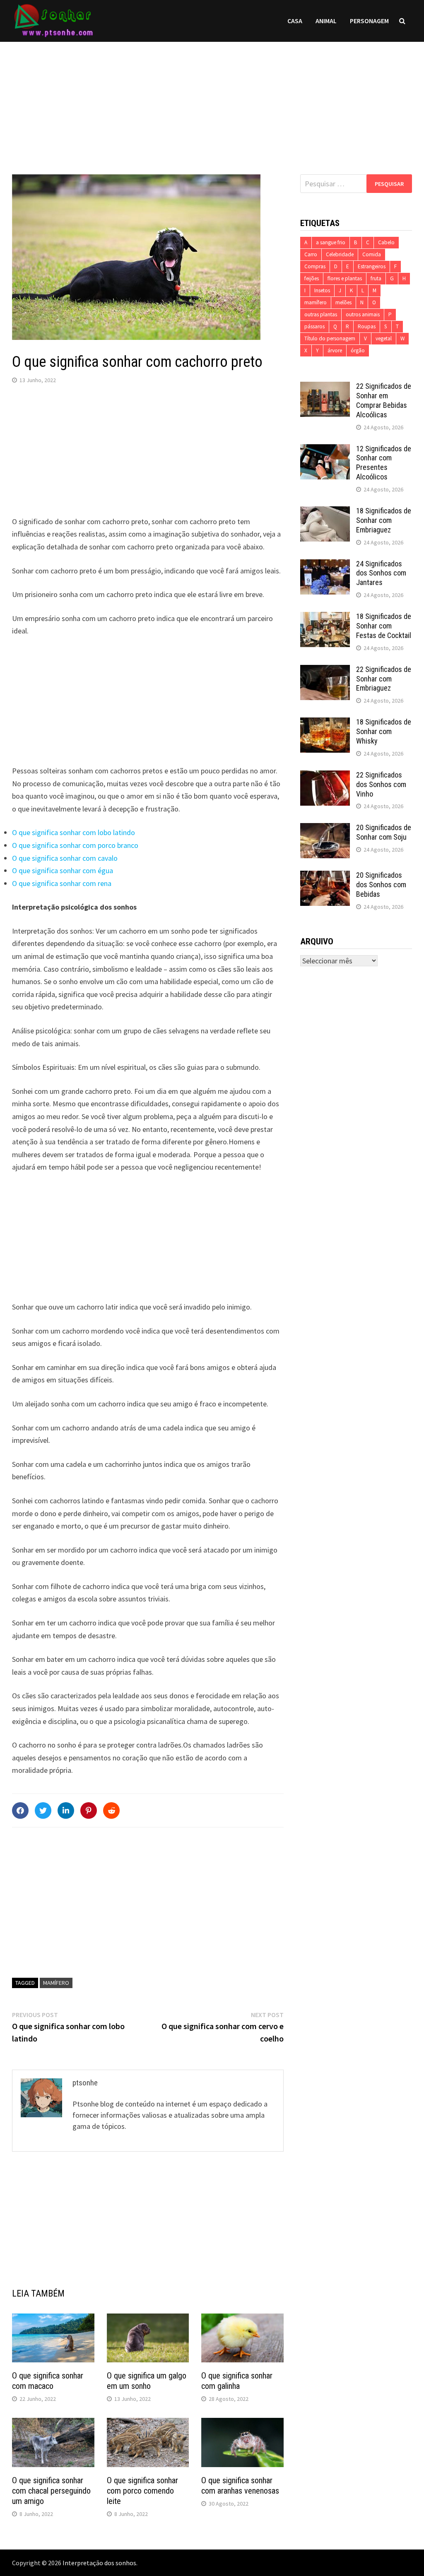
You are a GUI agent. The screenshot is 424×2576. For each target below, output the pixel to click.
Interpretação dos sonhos (99, 2563)
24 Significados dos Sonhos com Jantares (381, 573)
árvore (335, 350)
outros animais (363, 314)
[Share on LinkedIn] (66, 1810)
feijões (312, 278)
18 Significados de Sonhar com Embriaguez (384, 520)
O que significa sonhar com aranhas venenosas (240, 2486)
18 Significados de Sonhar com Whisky (384, 731)
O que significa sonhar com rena (62, 883)
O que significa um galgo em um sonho (147, 2381)
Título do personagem (330, 338)
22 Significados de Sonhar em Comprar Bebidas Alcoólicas (384, 400)
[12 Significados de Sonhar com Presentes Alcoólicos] (325, 450)
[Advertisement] (212, 100)
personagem (369, 21)
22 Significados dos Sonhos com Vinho (381, 784)
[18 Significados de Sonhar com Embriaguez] (325, 512)
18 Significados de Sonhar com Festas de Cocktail (384, 626)
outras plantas (321, 314)
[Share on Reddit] (111, 1810)
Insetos (322, 290)
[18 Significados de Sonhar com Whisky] (325, 723)
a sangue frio (331, 242)
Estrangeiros (372, 266)
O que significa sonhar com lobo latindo (73, 832)
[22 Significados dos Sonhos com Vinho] (325, 776)
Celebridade (340, 254)
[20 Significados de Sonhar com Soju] (325, 829)
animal (326, 21)
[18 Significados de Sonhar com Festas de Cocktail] (325, 618)
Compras (315, 266)
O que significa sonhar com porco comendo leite (142, 2491)
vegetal (384, 338)
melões (343, 302)
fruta (376, 278)
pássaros (314, 326)
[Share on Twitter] (43, 1810)
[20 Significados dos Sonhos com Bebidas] (325, 876)
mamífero (56, 1983)
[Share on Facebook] (20, 1810)
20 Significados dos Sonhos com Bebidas (381, 885)
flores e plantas (345, 278)
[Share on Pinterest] (89, 1810)
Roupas (367, 326)
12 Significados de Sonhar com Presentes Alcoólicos (384, 463)
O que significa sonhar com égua (63, 870)
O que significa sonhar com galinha (237, 2381)
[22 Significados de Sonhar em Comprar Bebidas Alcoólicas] (325, 387)
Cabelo (386, 242)
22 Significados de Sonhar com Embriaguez (384, 679)
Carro (311, 254)
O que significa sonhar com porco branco (75, 845)
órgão (358, 350)
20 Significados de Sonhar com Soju (384, 832)
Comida (372, 254)
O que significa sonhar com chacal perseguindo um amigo (51, 2491)
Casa (295, 21)
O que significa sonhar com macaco (48, 2381)
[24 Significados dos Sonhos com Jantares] (325, 565)
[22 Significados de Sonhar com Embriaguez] (325, 670)
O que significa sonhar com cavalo (65, 858)
